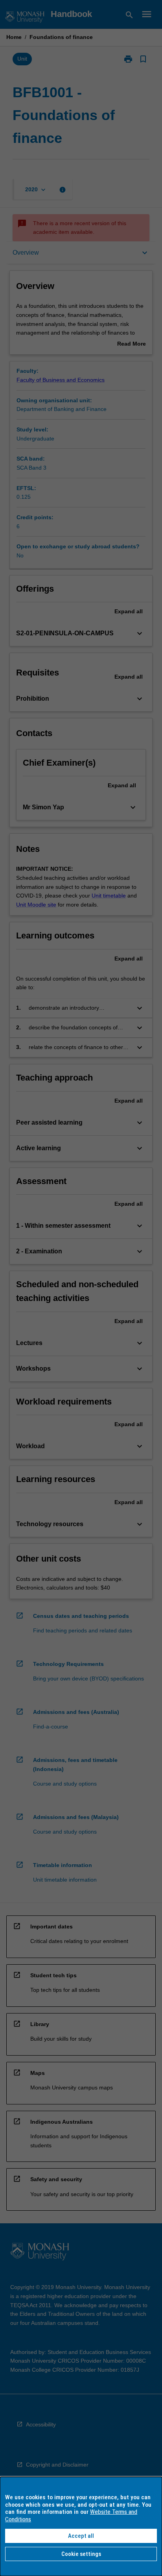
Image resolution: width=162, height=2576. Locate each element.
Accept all (81, 2536)
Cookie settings (81, 2554)
